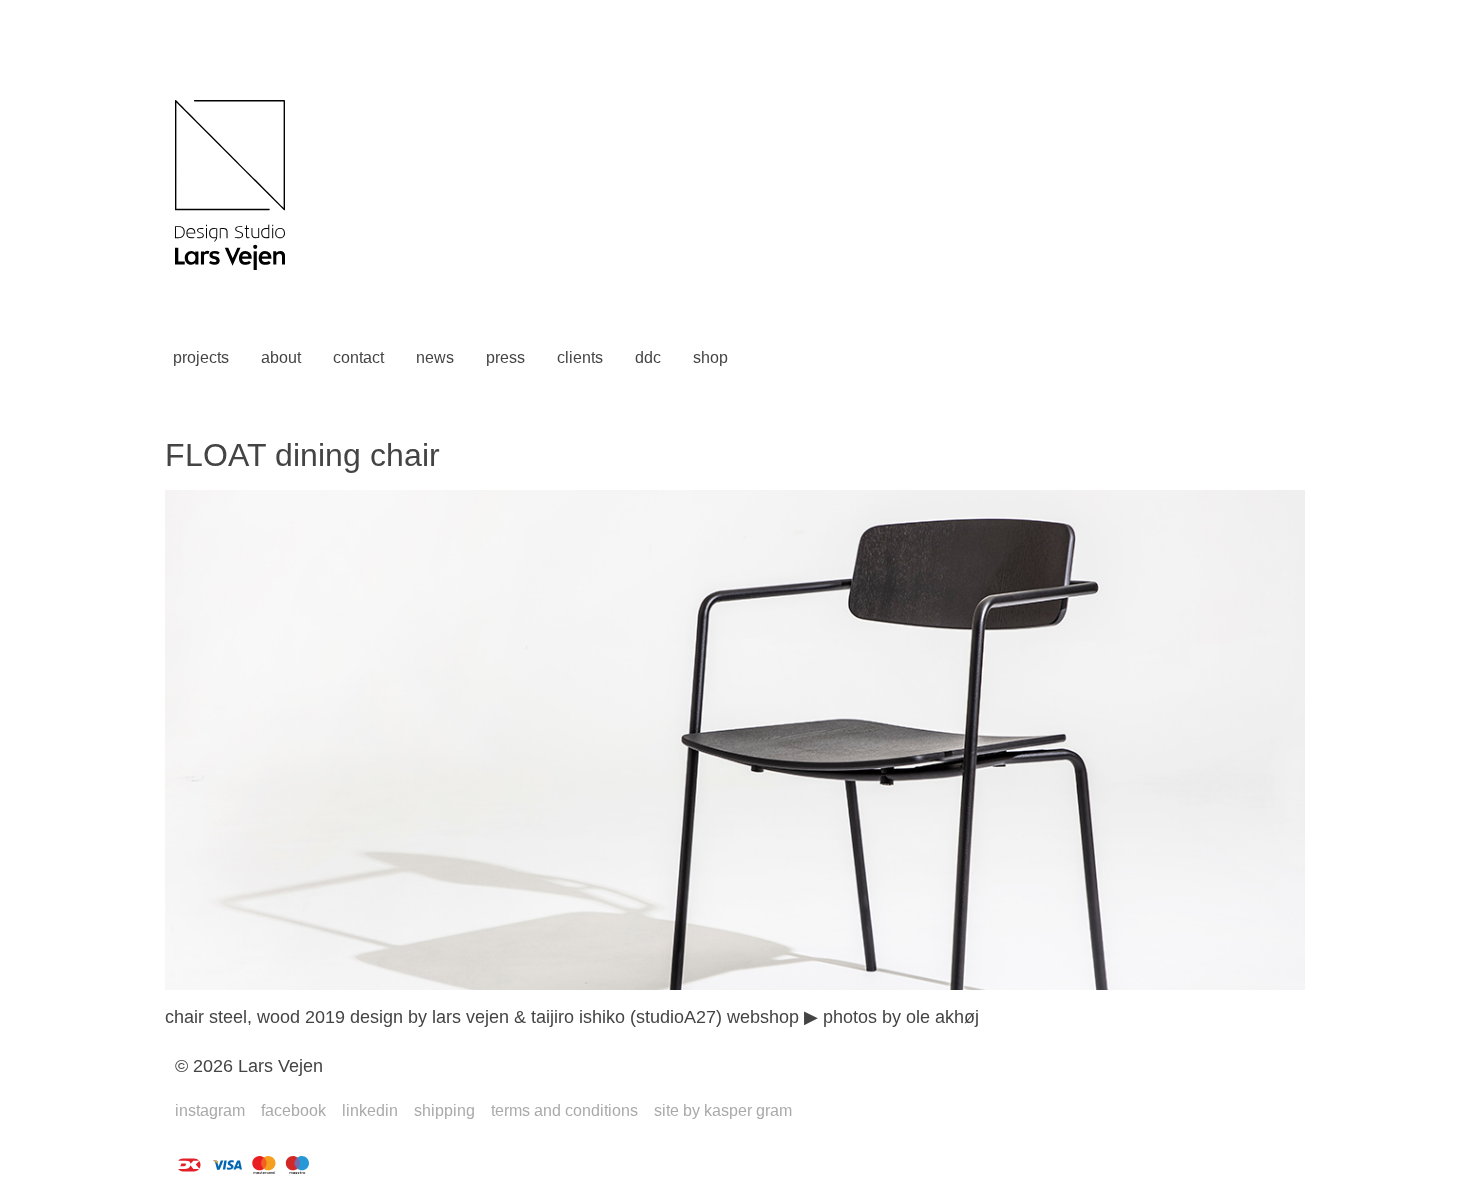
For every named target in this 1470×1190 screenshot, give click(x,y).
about (281, 357)
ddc (648, 357)
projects (201, 357)
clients (580, 357)
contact (358, 357)
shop (710, 357)
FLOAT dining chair (302, 455)
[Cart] (774, 358)
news (435, 357)
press (505, 357)
